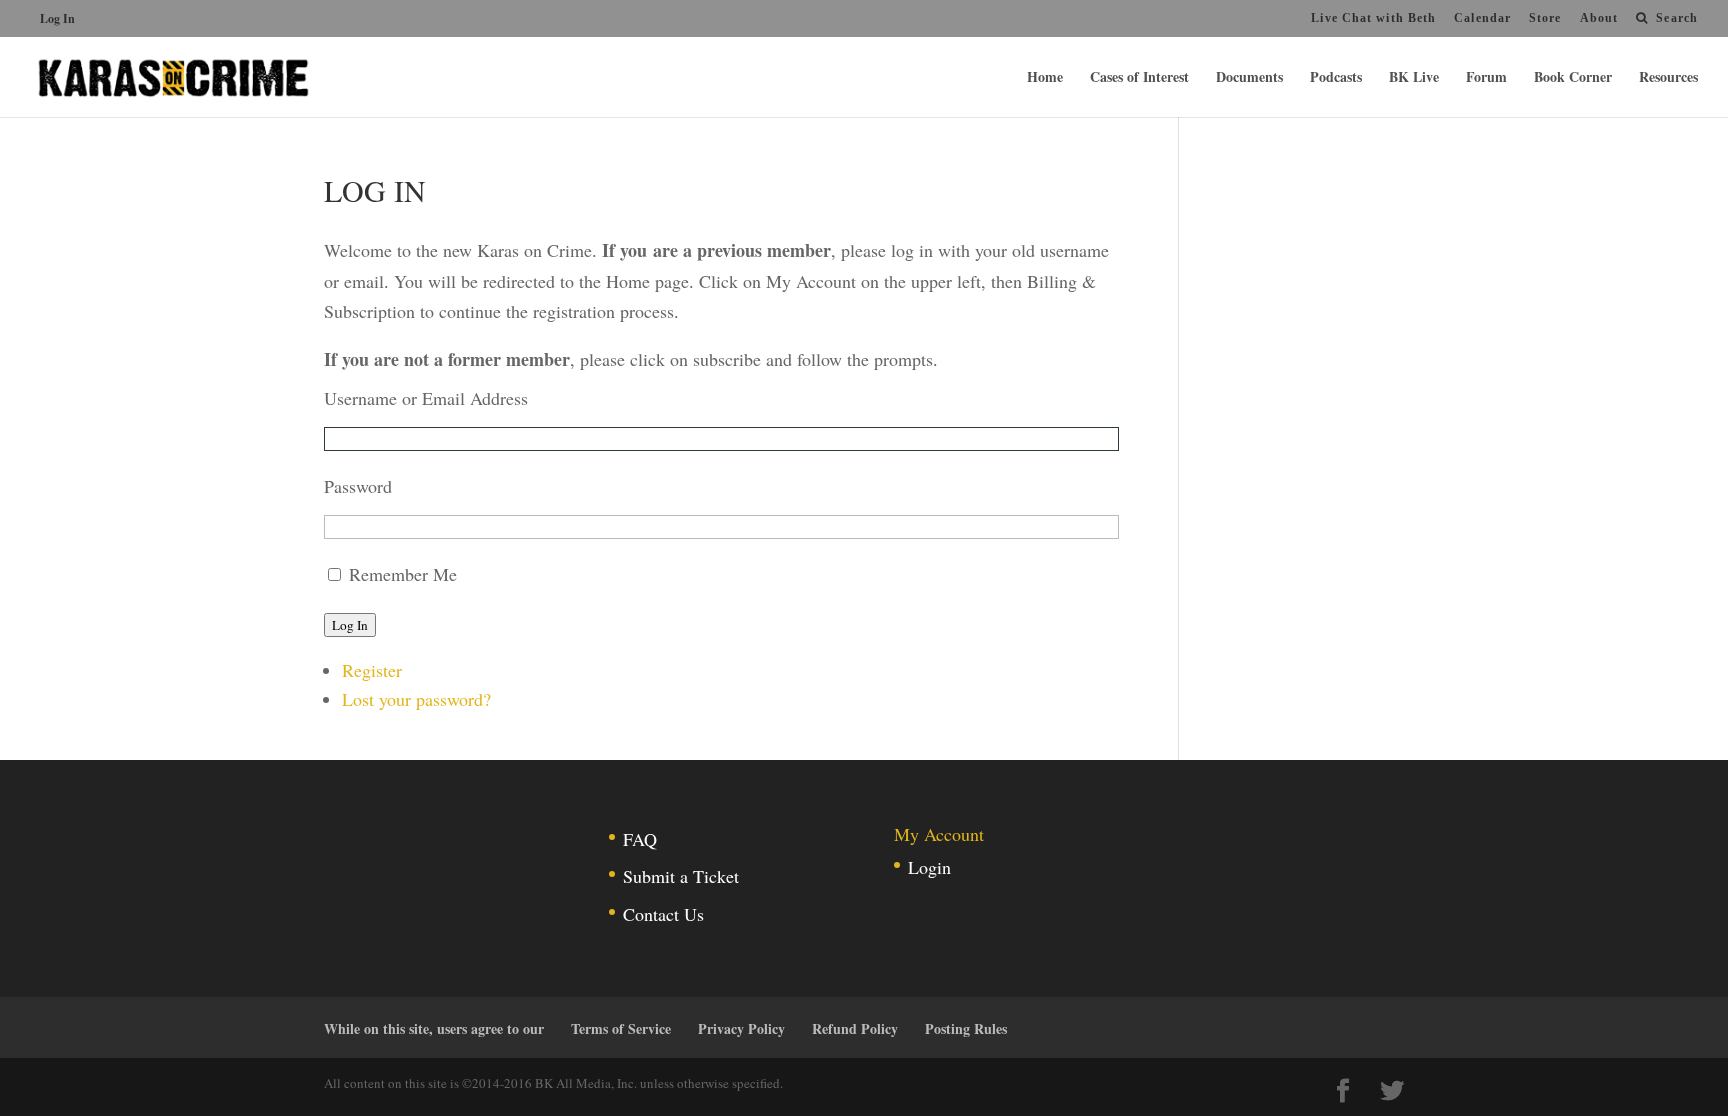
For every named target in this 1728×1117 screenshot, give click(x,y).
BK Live (1414, 78)
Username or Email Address (426, 398)
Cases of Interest (1139, 78)
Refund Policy (855, 1028)
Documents (1249, 78)
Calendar (1482, 18)
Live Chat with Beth (1373, 18)
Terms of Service (621, 1028)
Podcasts (1336, 78)
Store (1545, 18)
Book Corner (1573, 78)
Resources (1668, 78)
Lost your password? (416, 699)
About (1599, 18)
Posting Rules (966, 1028)
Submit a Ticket (681, 876)
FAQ (640, 839)
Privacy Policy (741, 1028)
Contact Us (663, 914)
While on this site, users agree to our (434, 1028)
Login (929, 867)
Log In (57, 18)
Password (358, 486)
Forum (1486, 78)
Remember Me (403, 574)
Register (372, 670)
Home (1045, 78)
